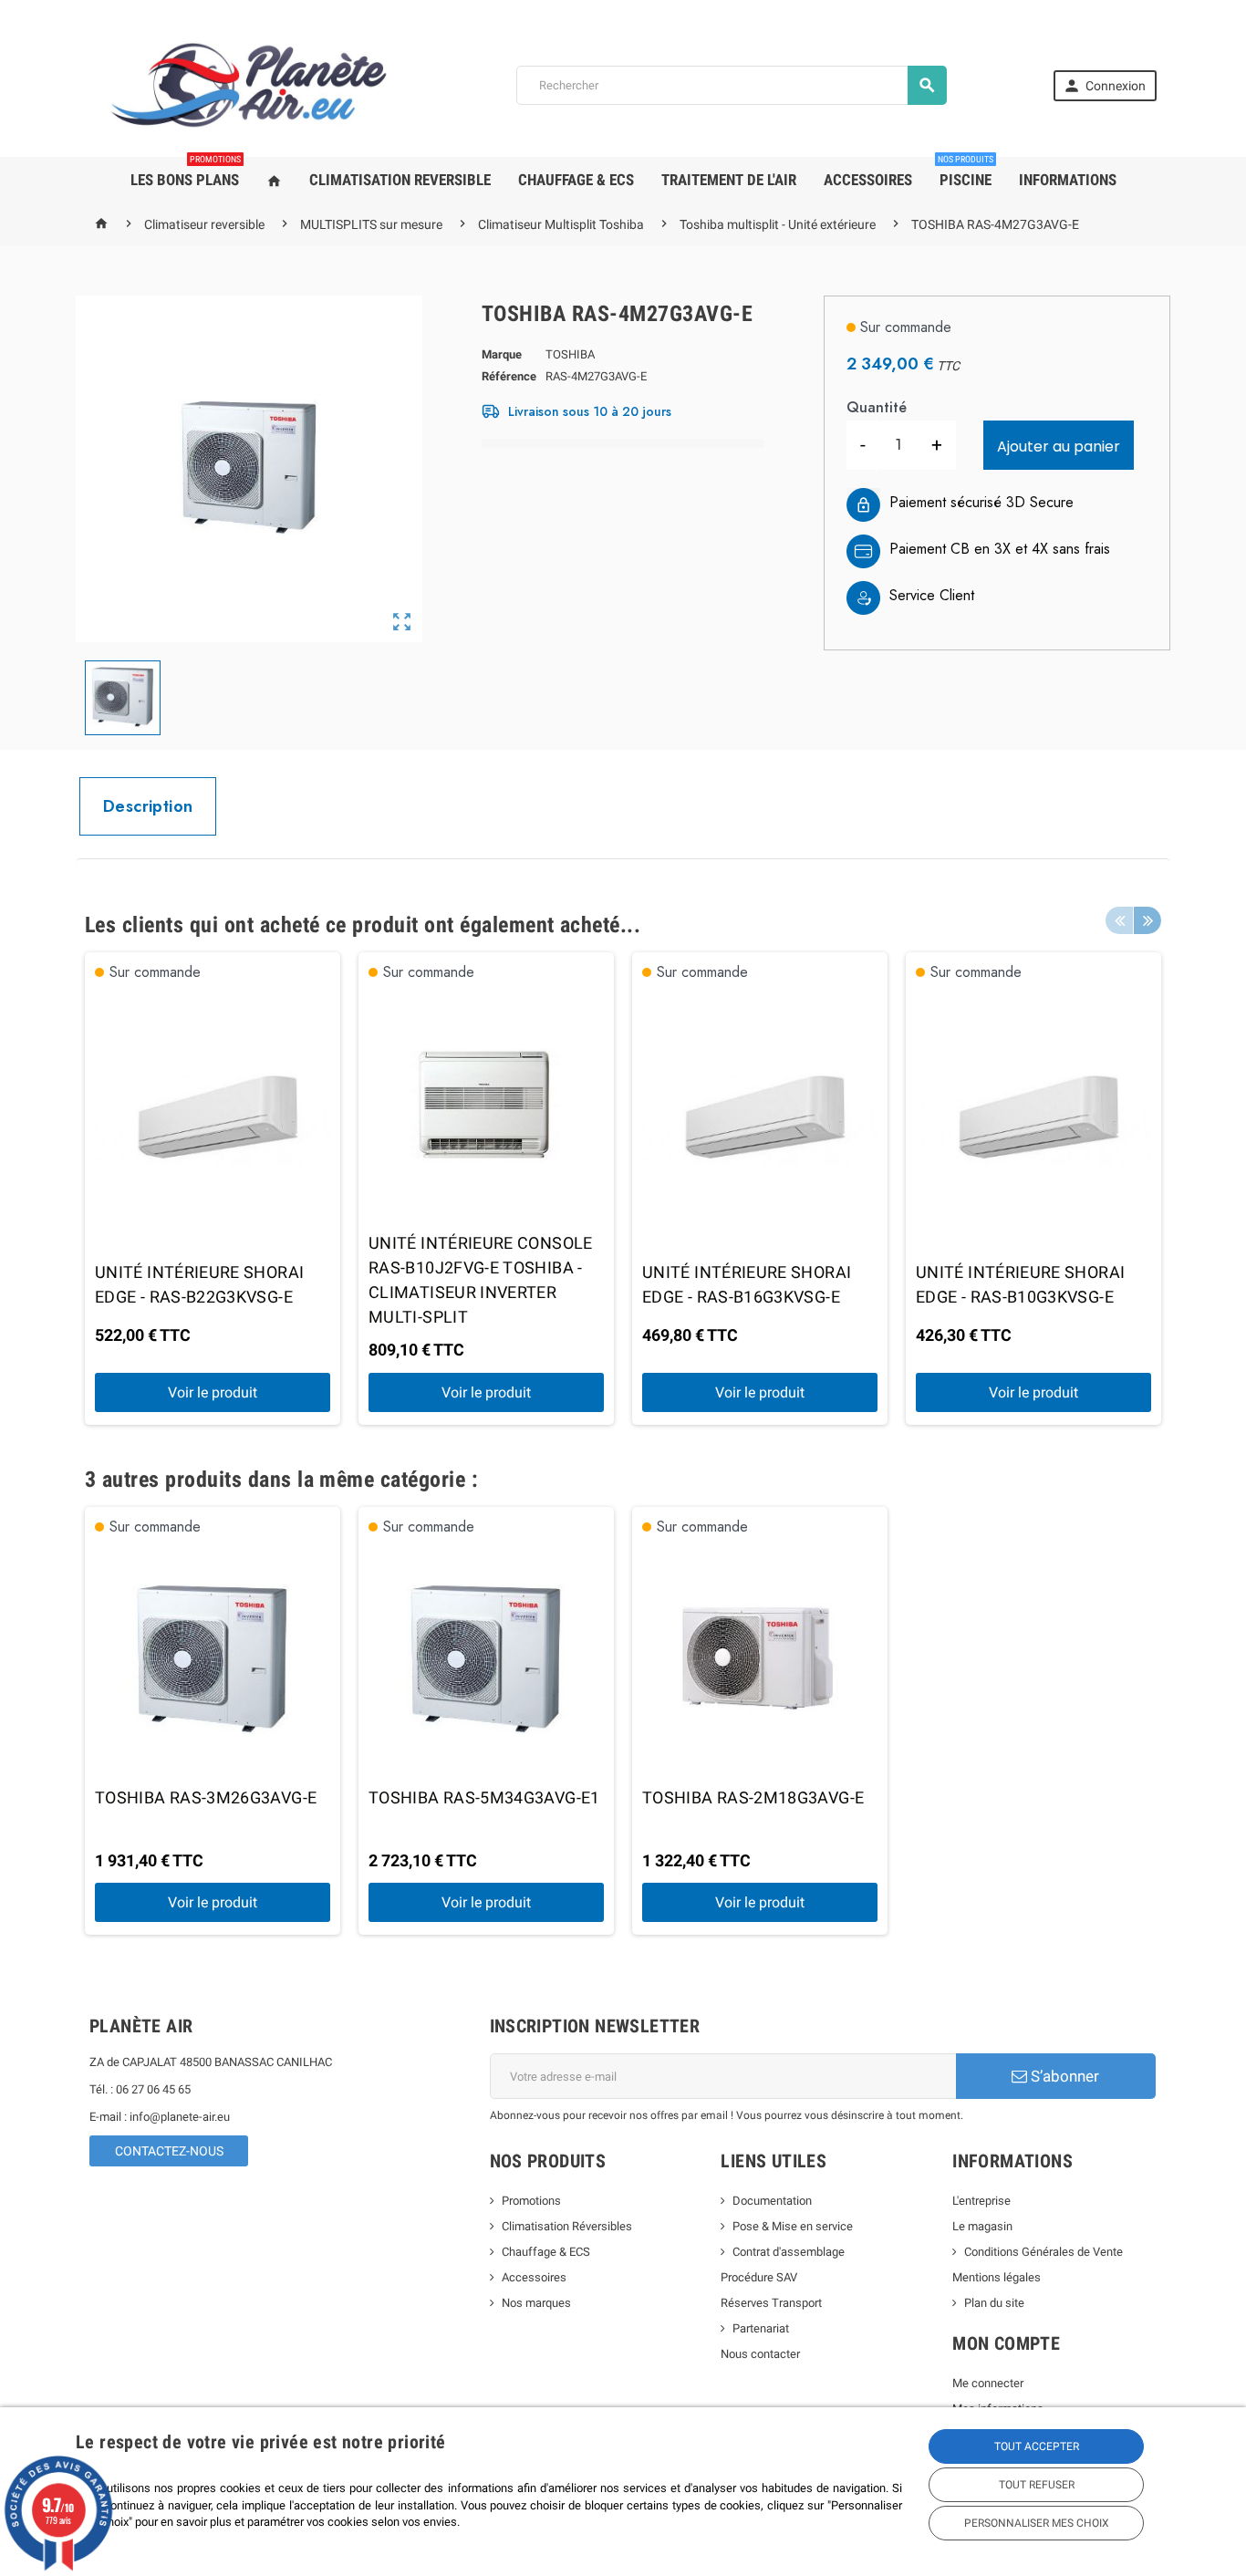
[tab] (148, 806)
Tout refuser (1037, 2485)
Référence (509, 376)
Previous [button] (1119, 920)
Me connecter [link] (988, 2383)
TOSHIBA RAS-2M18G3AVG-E (753, 1797)
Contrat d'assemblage (789, 2252)
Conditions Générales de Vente (1044, 2252)
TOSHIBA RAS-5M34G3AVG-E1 (484, 1797)
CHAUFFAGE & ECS (576, 180)
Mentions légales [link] (997, 2277)
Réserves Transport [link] (771, 2303)
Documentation (772, 2201)
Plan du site (994, 2303)
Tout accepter (1037, 2446)
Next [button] (1147, 920)
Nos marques (536, 2303)
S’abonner (1063, 2076)
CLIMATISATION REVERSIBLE (400, 180)
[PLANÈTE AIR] (249, 84)
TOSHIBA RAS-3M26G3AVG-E (206, 1797)
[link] (1105, 86)
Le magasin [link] (982, 2226)
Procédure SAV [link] (759, 2277)
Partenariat (761, 2328)
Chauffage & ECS (546, 2252)
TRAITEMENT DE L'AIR (729, 180)
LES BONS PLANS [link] (186, 173)
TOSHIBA (570, 354)
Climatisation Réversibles (567, 2226)
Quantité (877, 407)
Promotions (531, 2201)
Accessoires (534, 2277)
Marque (502, 354)
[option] (213, 1189)
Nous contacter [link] (760, 2354)
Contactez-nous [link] (169, 2151)
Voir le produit (213, 1392)
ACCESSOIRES (868, 180)
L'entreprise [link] (981, 2201)
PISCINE (966, 173)
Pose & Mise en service (793, 2226)
